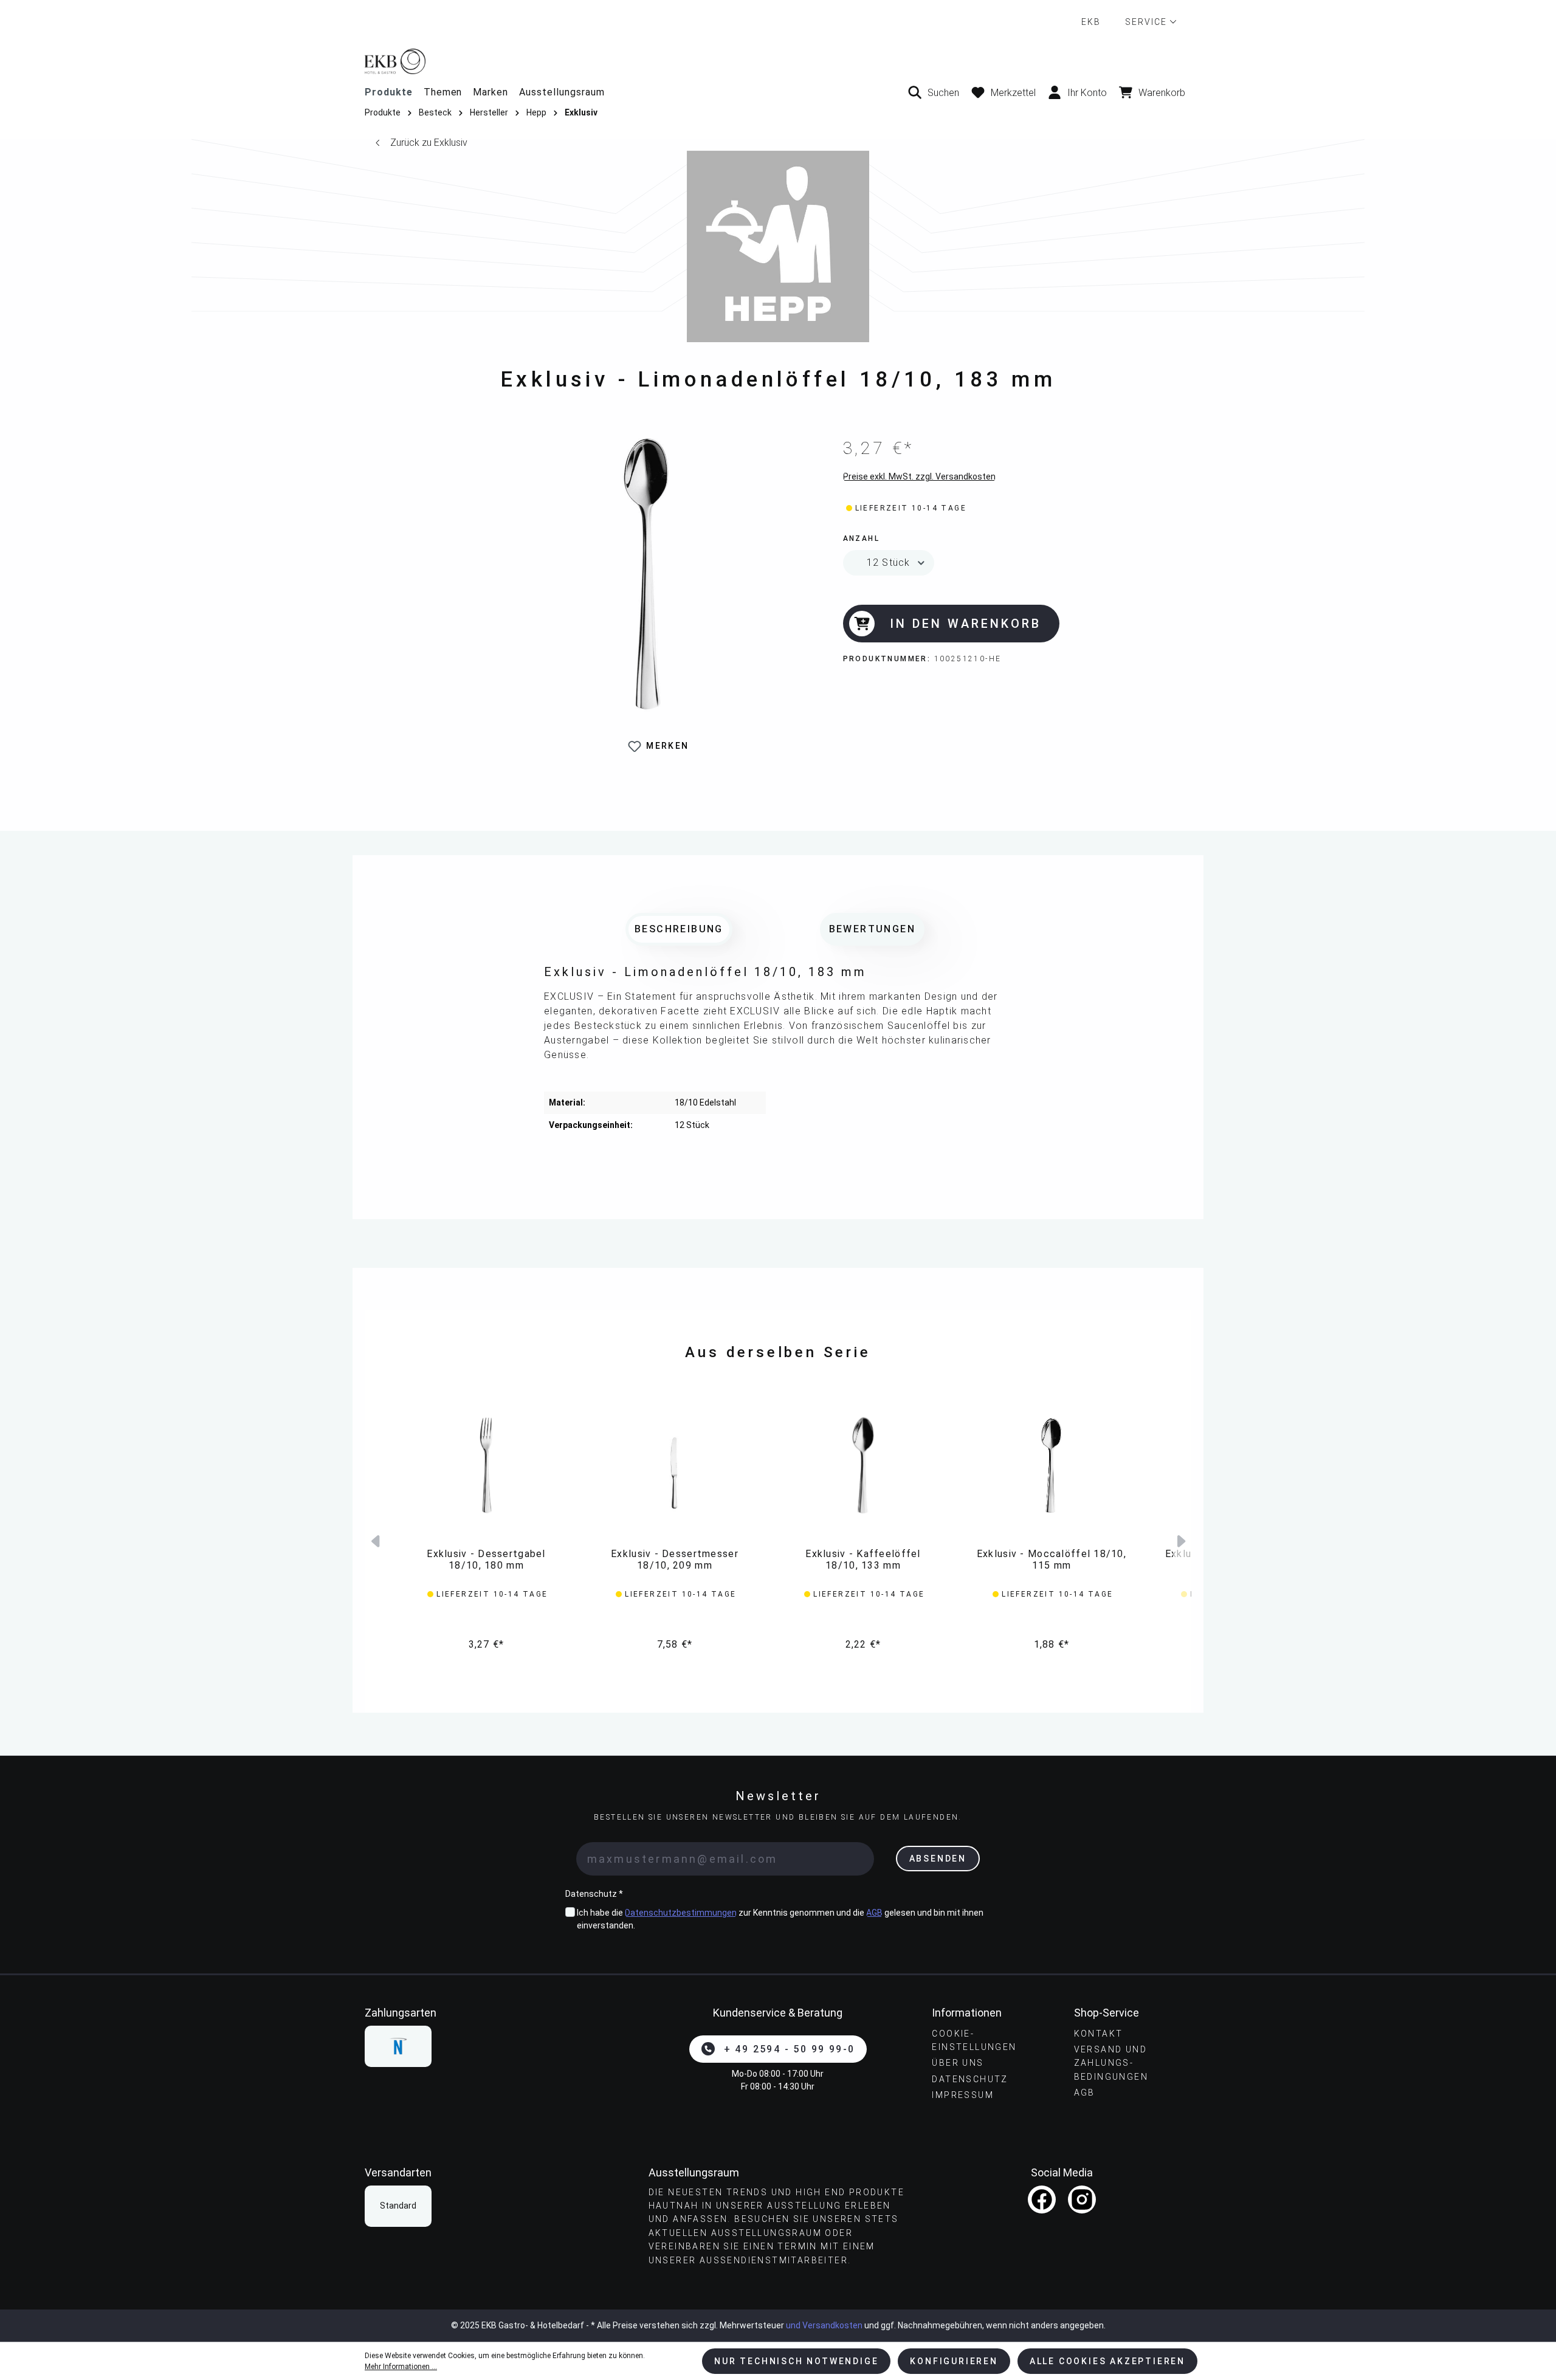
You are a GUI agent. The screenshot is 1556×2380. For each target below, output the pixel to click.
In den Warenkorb (966, 624)
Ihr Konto (1087, 93)
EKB (1091, 22)
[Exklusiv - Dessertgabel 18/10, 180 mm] (486, 1465)
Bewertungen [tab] (872, 929)
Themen (443, 92)
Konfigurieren (954, 2361)
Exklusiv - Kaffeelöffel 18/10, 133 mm (863, 1560)
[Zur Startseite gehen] (778, 61)
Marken (491, 92)
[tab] (679, 929)
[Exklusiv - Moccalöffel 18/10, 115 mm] (1052, 1465)
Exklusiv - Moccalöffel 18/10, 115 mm (1052, 1560)
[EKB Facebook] (1042, 2199)
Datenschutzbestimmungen (681, 1913)
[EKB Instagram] (1082, 2199)
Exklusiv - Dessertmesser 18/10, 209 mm (675, 1560)
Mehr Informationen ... (401, 2367)
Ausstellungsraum (562, 92)
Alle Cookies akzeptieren (1107, 2361)
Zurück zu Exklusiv (429, 143)
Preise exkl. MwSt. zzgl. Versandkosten (919, 476)
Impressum (963, 2095)
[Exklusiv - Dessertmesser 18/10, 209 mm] (675, 1465)
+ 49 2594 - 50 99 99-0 (790, 2049)
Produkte (389, 92)
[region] (646, 601)
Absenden (938, 1859)
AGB (874, 1913)
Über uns (958, 2063)
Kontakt (1099, 2034)
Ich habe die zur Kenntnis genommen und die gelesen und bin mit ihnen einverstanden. (780, 1919)
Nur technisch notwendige (796, 2361)
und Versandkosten (824, 2325)
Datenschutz (970, 2079)
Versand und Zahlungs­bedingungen (1111, 2063)
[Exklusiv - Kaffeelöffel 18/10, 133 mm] (863, 1465)
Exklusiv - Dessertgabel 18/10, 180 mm (486, 1560)
